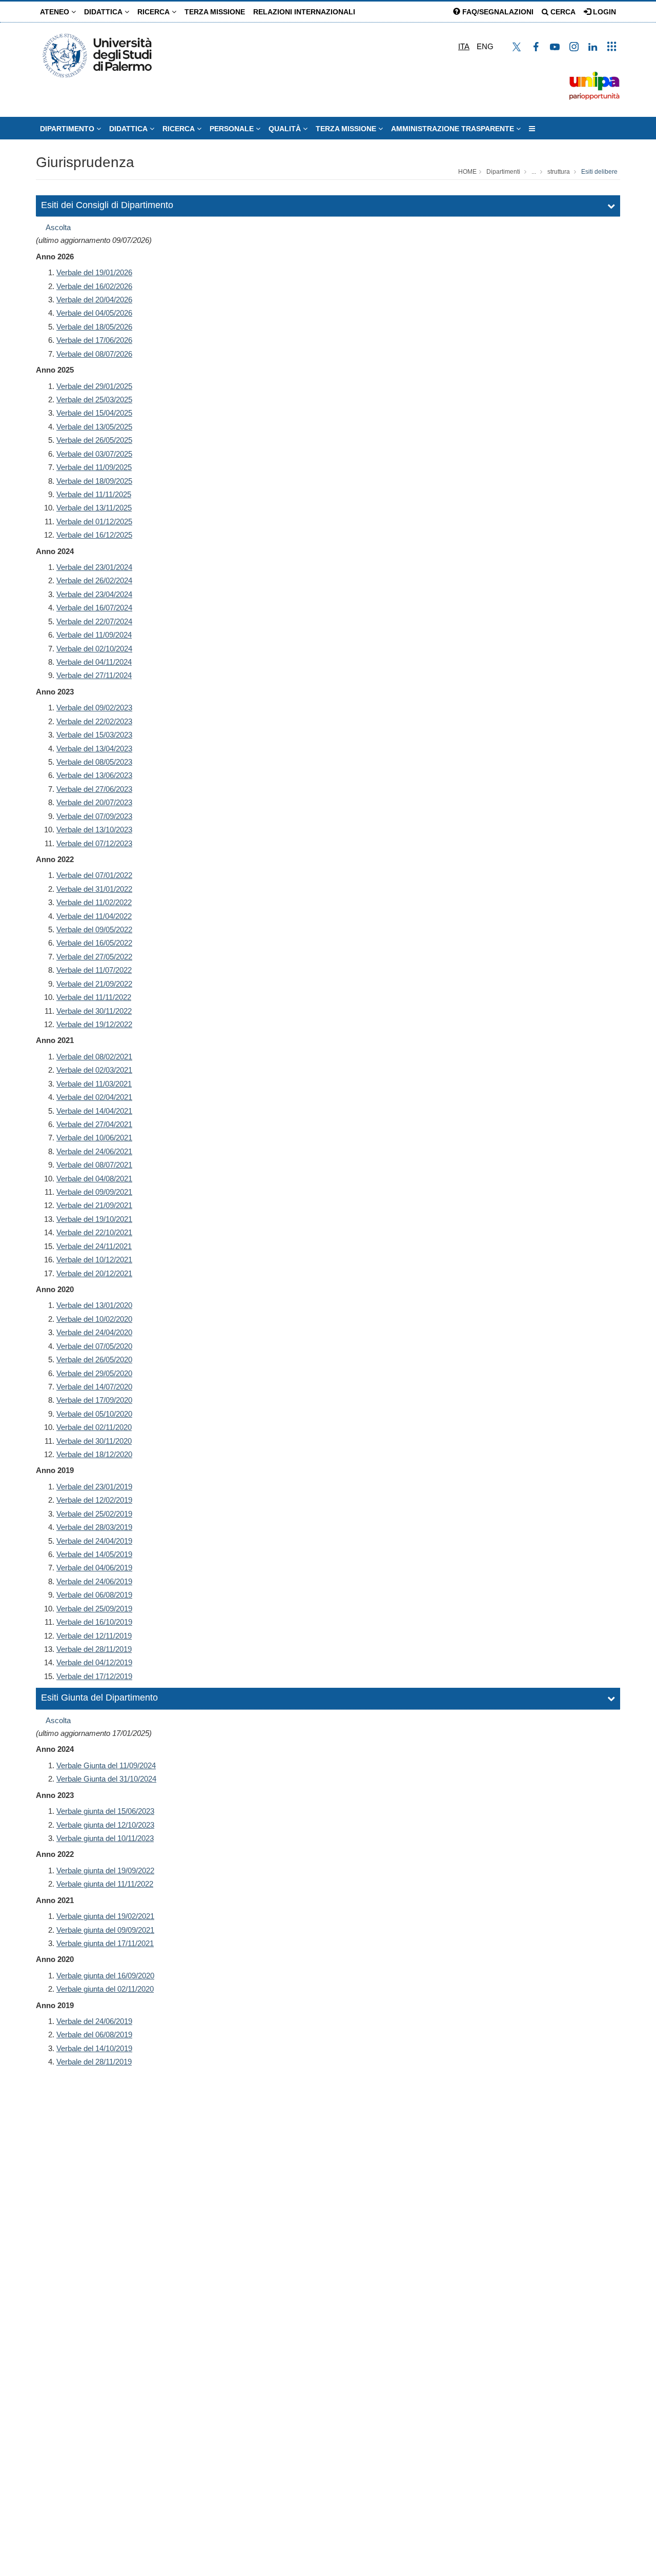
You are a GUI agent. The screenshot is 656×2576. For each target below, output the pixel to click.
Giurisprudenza (85, 162)
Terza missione (347, 129)
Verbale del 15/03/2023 (94, 735)
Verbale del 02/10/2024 (94, 649)
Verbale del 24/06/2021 (94, 1151)
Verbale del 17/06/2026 (94, 340)
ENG (485, 46)
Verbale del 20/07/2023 (94, 802)
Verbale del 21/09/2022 (94, 984)
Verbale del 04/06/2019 (94, 1568)
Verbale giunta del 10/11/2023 (105, 1838)
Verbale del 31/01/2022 (94, 889)
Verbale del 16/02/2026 (94, 286)
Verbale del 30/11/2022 (94, 1011)
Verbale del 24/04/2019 (94, 1541)
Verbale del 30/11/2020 (94, 1441)
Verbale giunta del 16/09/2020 (105, 1976)
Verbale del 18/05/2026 (94, 327)
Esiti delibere (599, 172)
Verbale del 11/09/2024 (94, 635)
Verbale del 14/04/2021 (94, 1111)
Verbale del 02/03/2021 (94, 1070)
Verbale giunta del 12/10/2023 (105, 1825)
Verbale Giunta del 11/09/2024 (106, 1765)
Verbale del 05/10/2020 (94, 1414)
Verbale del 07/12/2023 (94, 843)
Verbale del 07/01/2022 (94, 875)
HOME (467, 172)
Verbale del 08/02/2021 (94, 1057)
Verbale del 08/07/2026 (94, 354)
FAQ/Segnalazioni (497, 12)
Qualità (286, 129)
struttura (559, 172)
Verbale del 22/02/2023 (94, 721)
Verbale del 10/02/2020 (94, 1319)
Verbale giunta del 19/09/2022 (105, 1870)
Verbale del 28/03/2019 (94, 1527)
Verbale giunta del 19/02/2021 (105, 1916)
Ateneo (56, 12)
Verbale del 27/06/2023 (94, 789)
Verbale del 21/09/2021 (94, 1205)
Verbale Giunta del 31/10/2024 (106, 1779)
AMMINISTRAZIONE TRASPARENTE (454, 129)
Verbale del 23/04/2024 (94, 594)
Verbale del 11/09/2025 (94, 467)
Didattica (104, 12)
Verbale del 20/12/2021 (94, 1273)
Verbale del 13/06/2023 (94, 775)
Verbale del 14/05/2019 (94, 1554)
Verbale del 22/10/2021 (94, 1232)
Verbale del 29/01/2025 (94, 386)
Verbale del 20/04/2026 (94, 300)
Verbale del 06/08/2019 (94, 1595)
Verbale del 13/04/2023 (94, 749)
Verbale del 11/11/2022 (94, 997)
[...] (532, 129)
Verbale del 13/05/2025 (94, 427)
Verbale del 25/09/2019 (94, 1609)
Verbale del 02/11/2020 (94, 1427)
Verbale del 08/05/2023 (94, 762)
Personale (233, 129)
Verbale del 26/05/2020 (94, 1359)
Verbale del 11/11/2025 (94, 494)
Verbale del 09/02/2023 (94, 708)
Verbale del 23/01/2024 (94, 567)
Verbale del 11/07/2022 (94, 970)
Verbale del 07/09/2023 (94, 816)
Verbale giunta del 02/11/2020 (105, 1989)
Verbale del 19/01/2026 (94, 272)
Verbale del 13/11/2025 (94, 508)
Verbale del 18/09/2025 (94, 481)
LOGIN (603, 12)
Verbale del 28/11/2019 (94, 1649)
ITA (464, 46)
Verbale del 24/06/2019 (94, 1581)
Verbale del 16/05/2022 (94, 943)
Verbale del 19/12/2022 (94, 1024)
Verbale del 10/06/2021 (94, 1138)
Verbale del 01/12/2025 (94, 522)
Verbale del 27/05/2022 (94, 957)
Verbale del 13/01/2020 (94, 1305)
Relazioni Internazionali (304, 12)
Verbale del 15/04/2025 (94, 413)
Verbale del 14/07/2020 (94, 1387)
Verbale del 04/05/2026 (94, 313)
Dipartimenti (503, 172)
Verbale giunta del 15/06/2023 (105, 1811)
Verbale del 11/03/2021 (94, 1084)
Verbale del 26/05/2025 (94, 440)
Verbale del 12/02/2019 (94, 1500)
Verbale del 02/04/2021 (94, 1097)
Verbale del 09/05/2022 (94, 929)
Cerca (562, 12)
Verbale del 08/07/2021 (94, 1165)
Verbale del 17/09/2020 (94, 1400)
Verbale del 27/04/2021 (94, 1124)
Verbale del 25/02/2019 (94, 1514)
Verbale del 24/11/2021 (94, 1246)
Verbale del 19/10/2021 (94, 1219)
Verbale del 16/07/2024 (94, 608)
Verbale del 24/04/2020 (94, 1332)
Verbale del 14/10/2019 (94, 2048)
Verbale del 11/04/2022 (94, 916)
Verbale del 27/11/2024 (94, 675)
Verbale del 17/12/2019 (94, 1676)
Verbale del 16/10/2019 (94, 1622)
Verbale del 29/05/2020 (94, 1373)
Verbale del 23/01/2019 (94, 1487)
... (534, 172)
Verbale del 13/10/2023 (94, 830)
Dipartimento (68, 129)
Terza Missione (215, 12)
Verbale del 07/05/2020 (94, 1346)
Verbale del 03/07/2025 (94, 454)
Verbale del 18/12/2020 (94, 1454)
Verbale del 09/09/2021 (94, 1192)
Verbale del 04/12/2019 (94, 1662)
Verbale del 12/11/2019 (94, 1636)
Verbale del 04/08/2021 (94, 1179)
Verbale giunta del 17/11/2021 (105, 1943)
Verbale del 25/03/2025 (94, 400)
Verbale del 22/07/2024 (94, 621)
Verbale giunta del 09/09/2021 (105, 1930)
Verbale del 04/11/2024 (94, 662)
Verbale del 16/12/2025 (94, 535)
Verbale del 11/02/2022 (94, 902)
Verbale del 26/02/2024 (94, 580)
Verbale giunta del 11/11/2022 (105, 1884)
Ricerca (155, 12)
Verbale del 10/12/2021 (94, 1260)
